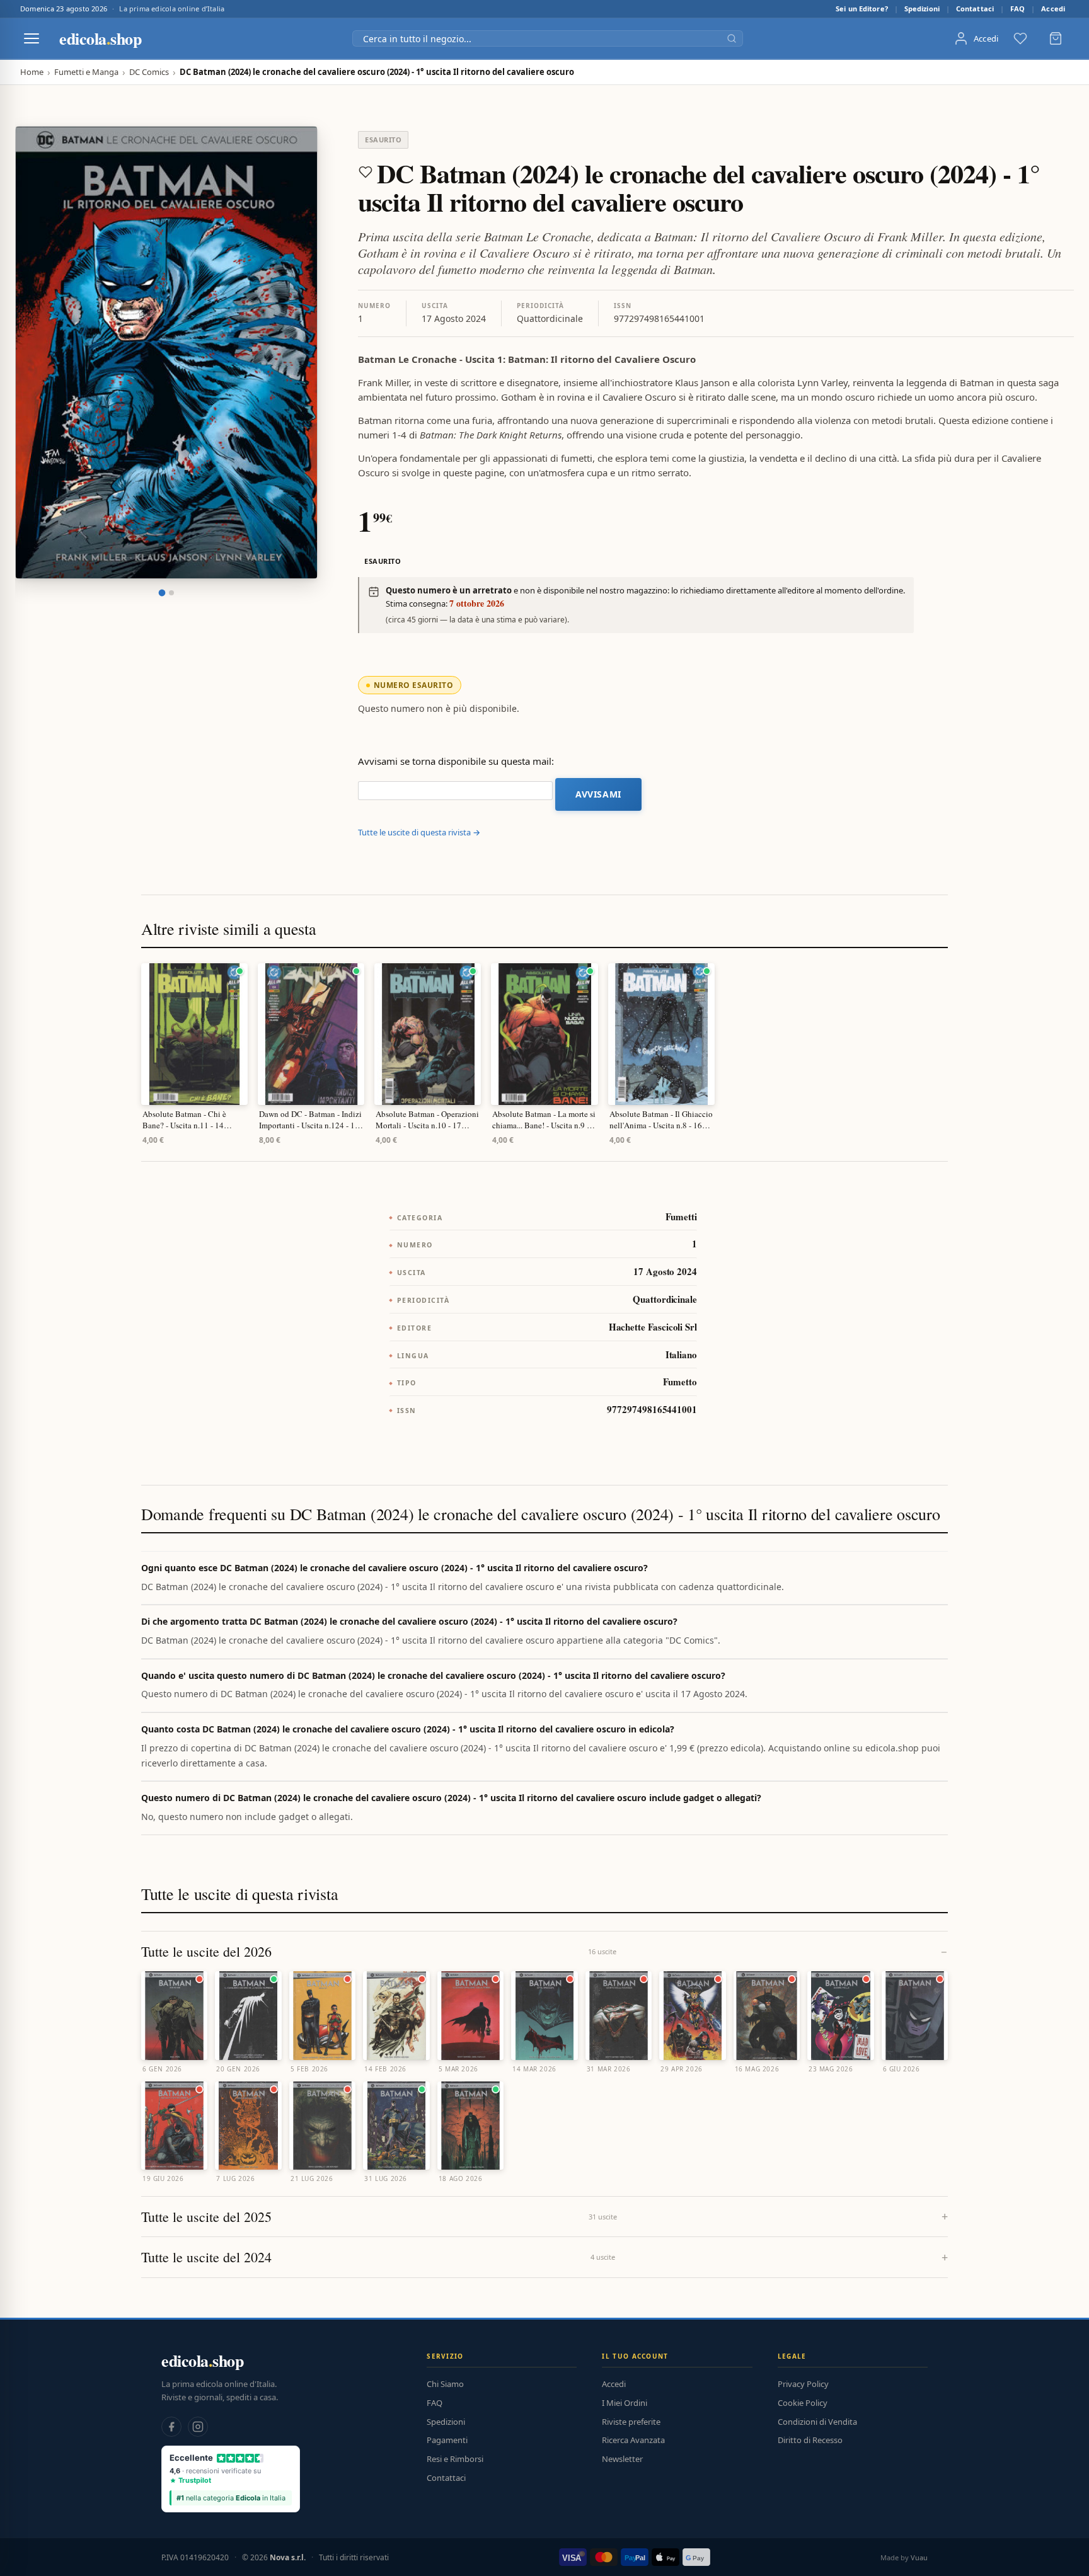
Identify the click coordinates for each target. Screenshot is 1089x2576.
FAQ (1017, 9)
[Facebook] (171, 2427)
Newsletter (622, 2459)
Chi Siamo (445, 2384)
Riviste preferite (631, 2422)
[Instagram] (198, 2427)
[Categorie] (32, 38)
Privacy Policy (803, 2384)
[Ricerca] (732, 38)
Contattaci (975, 9)
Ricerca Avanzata (633, 2440)
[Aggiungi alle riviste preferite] (366, 172)
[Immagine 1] (162, 593)
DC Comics (149, 72)
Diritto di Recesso (810, 2440)
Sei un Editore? (862, 9)
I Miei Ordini (625, 2403)
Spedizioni (922, 9)
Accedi (1053, 9)
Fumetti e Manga (86, 72)
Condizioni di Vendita (817, 2422)
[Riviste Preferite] (1020, 38)
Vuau (919, 2557)
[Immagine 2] (171, 593)
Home (32, 72)
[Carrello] (1056, 38)
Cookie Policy (803, 2403)
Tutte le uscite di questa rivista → (419, 832)
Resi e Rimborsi (455, 2459)
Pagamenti (447, 2440)
